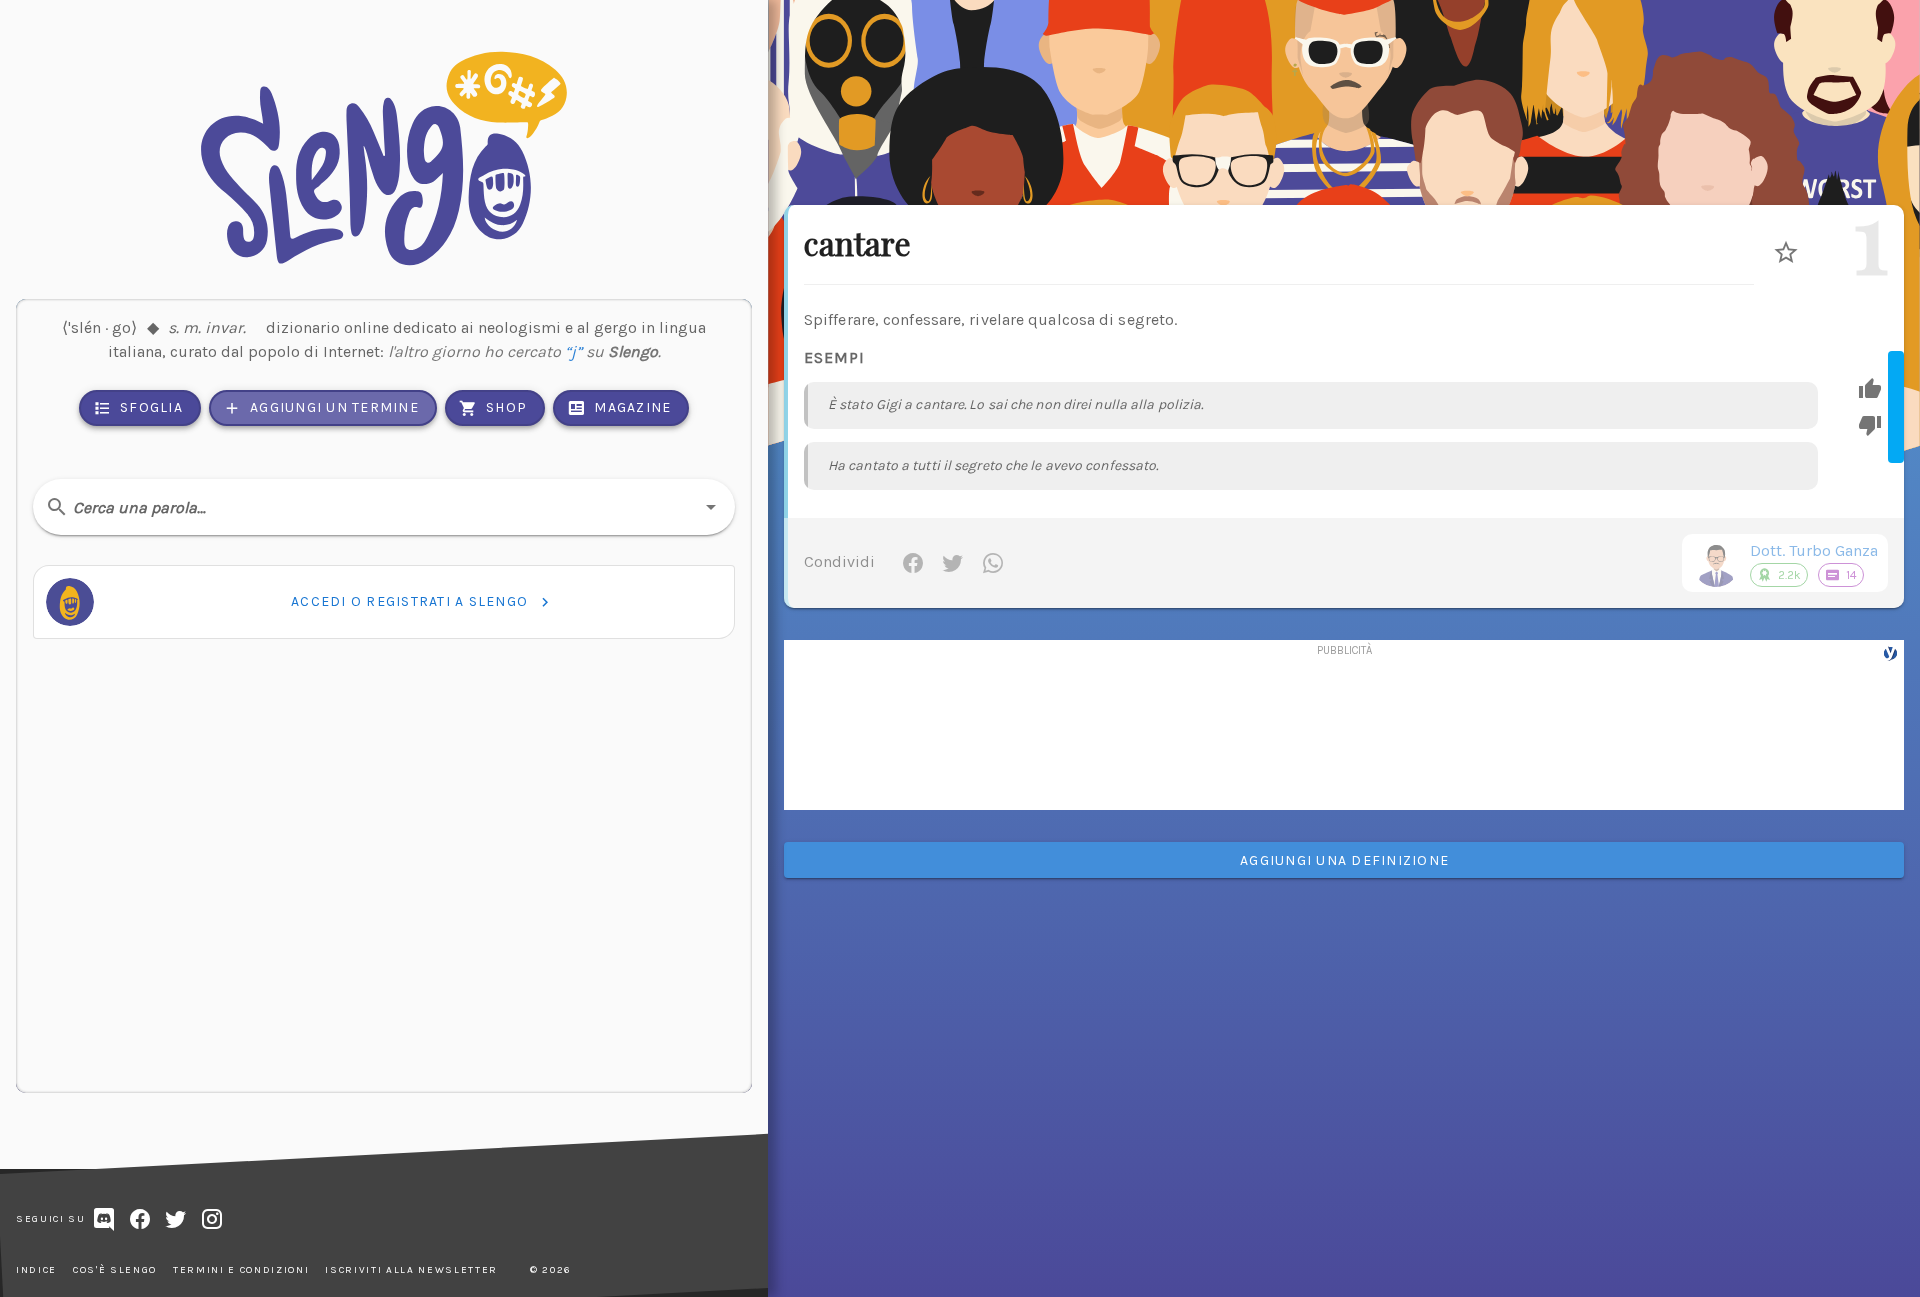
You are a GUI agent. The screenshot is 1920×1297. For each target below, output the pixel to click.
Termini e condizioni (241, 1270)
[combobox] (384, 507)
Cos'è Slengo (115, 1270)
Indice (36, 1270)
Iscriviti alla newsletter (411, 1270)
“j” (573, 351)
